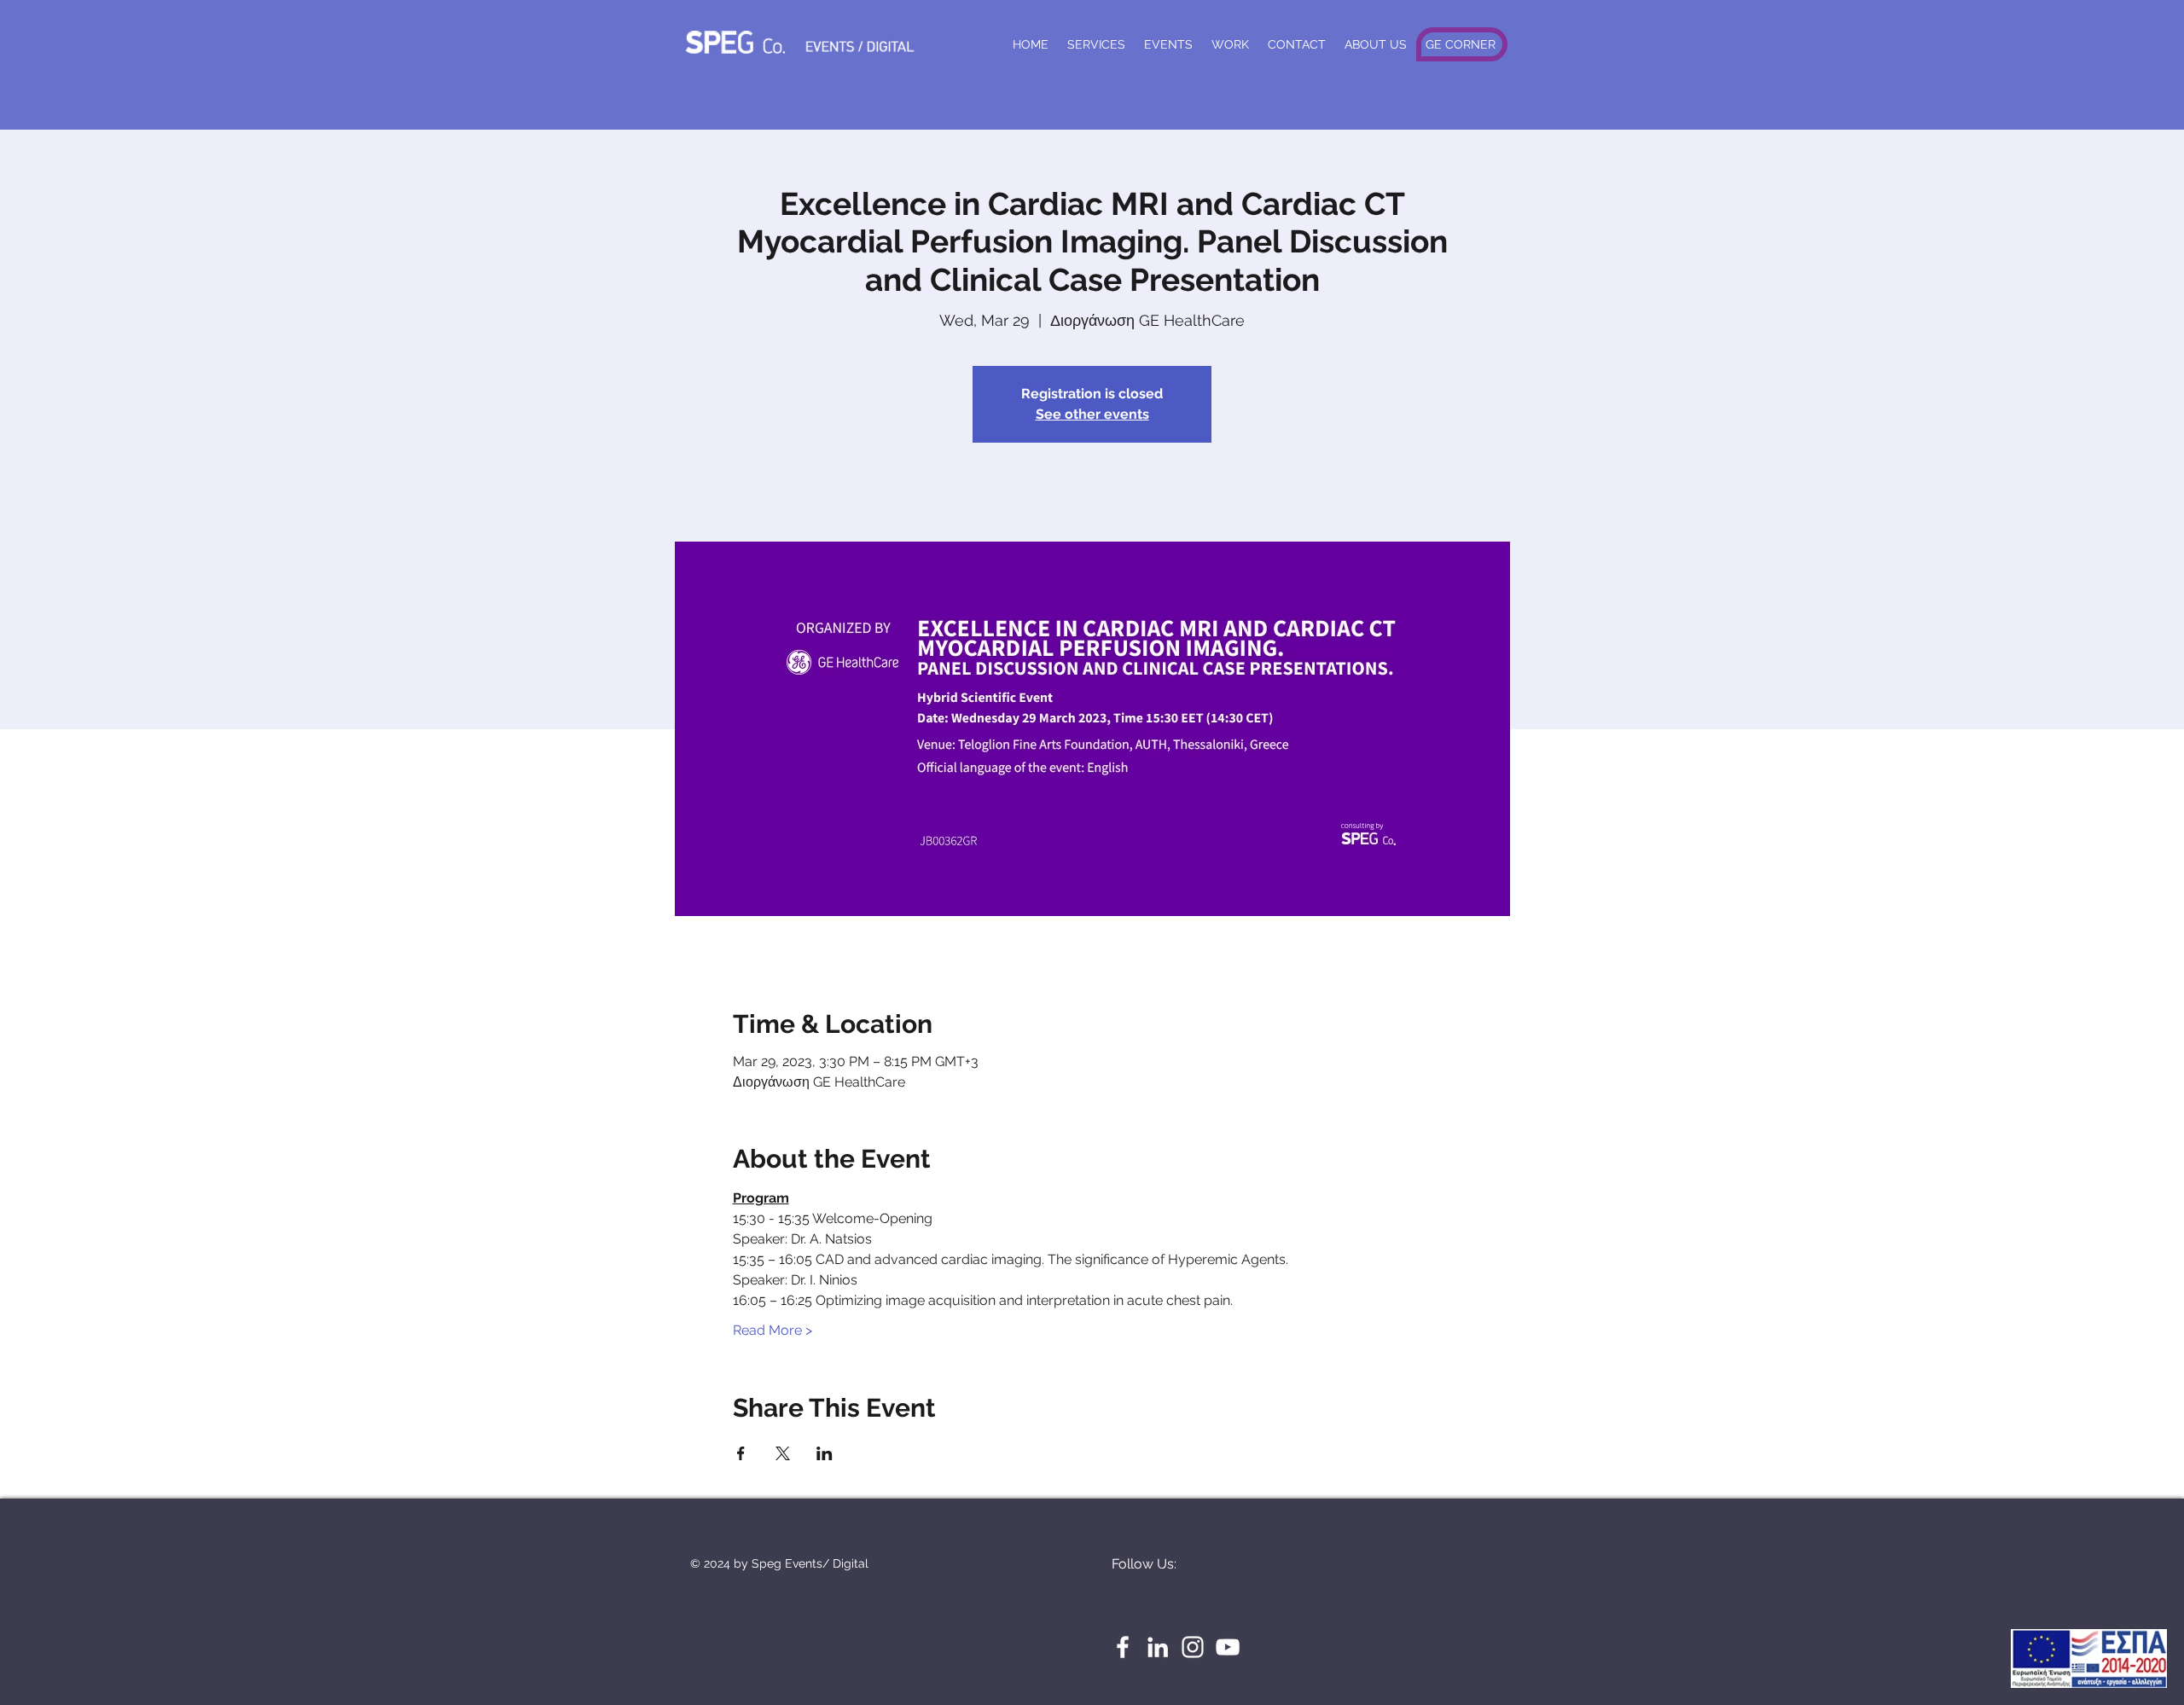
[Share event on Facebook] (741, 1453)
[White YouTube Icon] (1228, 1647)
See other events (1092, 414)
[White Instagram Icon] (1193, 1647)
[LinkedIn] (1158, 1647)
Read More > (773, 1330)
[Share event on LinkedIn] (825, 1453)
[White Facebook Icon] (1123, 1647)
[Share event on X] (783, 1453)
